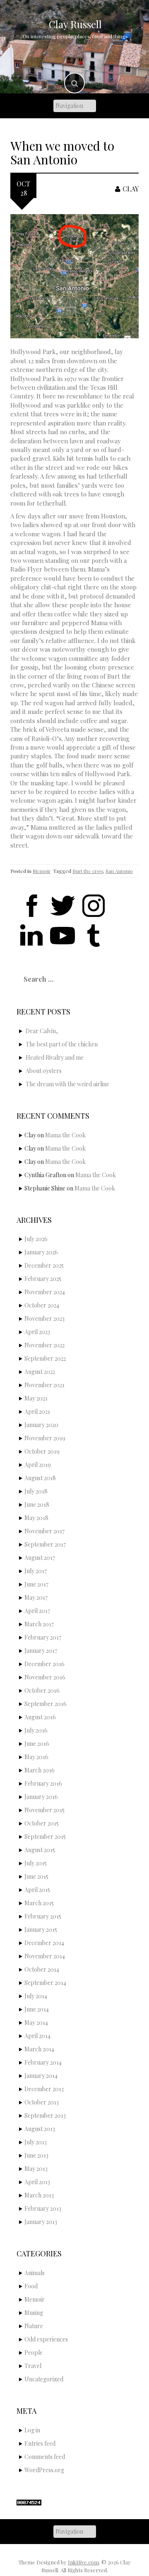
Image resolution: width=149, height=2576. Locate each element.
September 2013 (45, 2115)
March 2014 (39, 2049)
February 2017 (43, 1637)
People (34, 2352)
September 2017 (45, 1544)
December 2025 (44, 1265)
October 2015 (42, 1823)
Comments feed (45, 2457)
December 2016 (44, 1664)
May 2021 (36, 1398)
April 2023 (37, 1332)
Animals (35, 2273)
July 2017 (36, 1571)
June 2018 (37, 1504)
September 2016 (46, 1704)
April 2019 (38, 1465)
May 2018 (36, 1518)
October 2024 (42, 1305)
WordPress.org (44, 2470)
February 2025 (43, 1279)
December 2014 (44, 1943)
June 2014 (37, 2009)
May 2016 (36, 1757)
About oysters (44, 1071)
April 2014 (37, 2036)
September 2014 (45, 1983)
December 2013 (44, 2089)
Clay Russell (75, 24)
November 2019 (45, 1438)
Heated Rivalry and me (55, 1057)
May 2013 (36, 2169)
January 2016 (41, 1797)
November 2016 (45, 1677)
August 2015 (40, 1850)
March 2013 (39, 2195)
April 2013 (37, 2182)
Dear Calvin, (42, 1031)
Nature (34, 2326)
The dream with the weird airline (67, 1084)
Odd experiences (46, 2339)
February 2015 (43, 1916)
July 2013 (36, 2142)
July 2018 (36, 1491)
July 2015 (36, 1863)
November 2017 (44, 1531)
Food (31, 2286)
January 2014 (41, 2076)
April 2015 (37, 1890)
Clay (131, 189)
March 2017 (39, 1624)
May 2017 (36, 1597)
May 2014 (36, 2022)
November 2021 (44, 1385)
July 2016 (36, 1730)
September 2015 (45, 1837)
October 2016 (42, 1690)
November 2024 (45, 1292)
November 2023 (44, 1319)
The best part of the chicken (62, 1044)
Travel (33, 2366)
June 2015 (36, 1876)
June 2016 (37, 1744)
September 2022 (45, 1358)
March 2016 (40, 1770)
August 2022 (40, 1372)
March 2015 (39, 1903)
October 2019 (42, 1451)
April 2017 (37, 1611)
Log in (32, 2430)
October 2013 (42, 2102)
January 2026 (41, 1252)
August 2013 (40, 2129)
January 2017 (41, 1651)
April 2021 (37, 1411)
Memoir (42, 871)
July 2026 (36, 1239)
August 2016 (40, 1717)
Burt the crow (88, 871)
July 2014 (36, 1996)
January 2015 (41, 1930)
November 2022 (44, 1345)
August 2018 (40, 1478)
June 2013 (36, 2155)
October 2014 (42, 1969)
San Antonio (119, 871)
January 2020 (41, 1425)
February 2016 (43, 1783)
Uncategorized (44, 2379)
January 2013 (41, 2222)
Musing (34, 2313)
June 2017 (36, 1584)
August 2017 (40, 1558)
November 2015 (44, 1810)
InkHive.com (83, 2562)
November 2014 (45, 1956)
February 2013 (43, 2208)
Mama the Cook (65, 1135)
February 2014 (43, 2062)
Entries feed (40, 2443)
